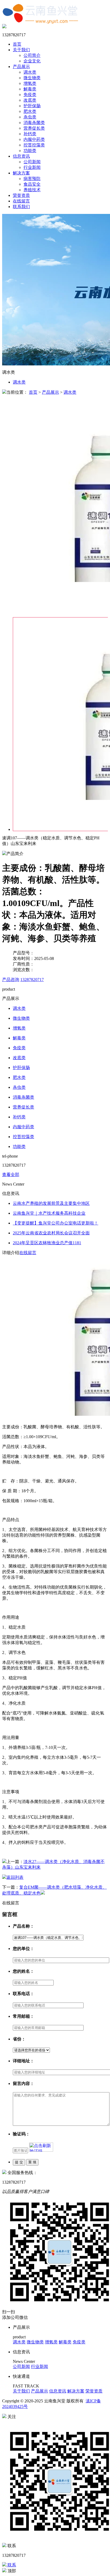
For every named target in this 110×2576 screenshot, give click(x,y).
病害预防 (32, 179)
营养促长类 (34, 128)
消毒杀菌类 (34, 123)
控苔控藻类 (34, 145)
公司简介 (32, 55)
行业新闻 (32, 167)
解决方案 (21, 173)
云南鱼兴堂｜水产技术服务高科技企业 (49, 1213)
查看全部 (11, 1175)
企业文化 (32, 61)
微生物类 (32, 78)
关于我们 (21, 50)
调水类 (30, 72)
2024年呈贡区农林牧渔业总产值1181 (47, 1243)
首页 (17, 44)
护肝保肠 (32, 106)
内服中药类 (34, 139)
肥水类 (30, 111)
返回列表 (15, 1877)
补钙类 (30, 134)
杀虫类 (30, 117)
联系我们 (21, 207)
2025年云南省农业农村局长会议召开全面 (51, 1233)
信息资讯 (21, 156)
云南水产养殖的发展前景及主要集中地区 (51, 1203)
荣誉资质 (21, 195)
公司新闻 (32, 162)
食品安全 (32, 184)
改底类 (30, 100)
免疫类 (30, 95)
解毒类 (30, 89)
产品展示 (21, 67)
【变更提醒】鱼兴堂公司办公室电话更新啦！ (56, 1223)
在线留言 (21, 201)
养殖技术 (32, 190)
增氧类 (30, 83)
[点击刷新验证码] (41, 2147)
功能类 (30, 151)
